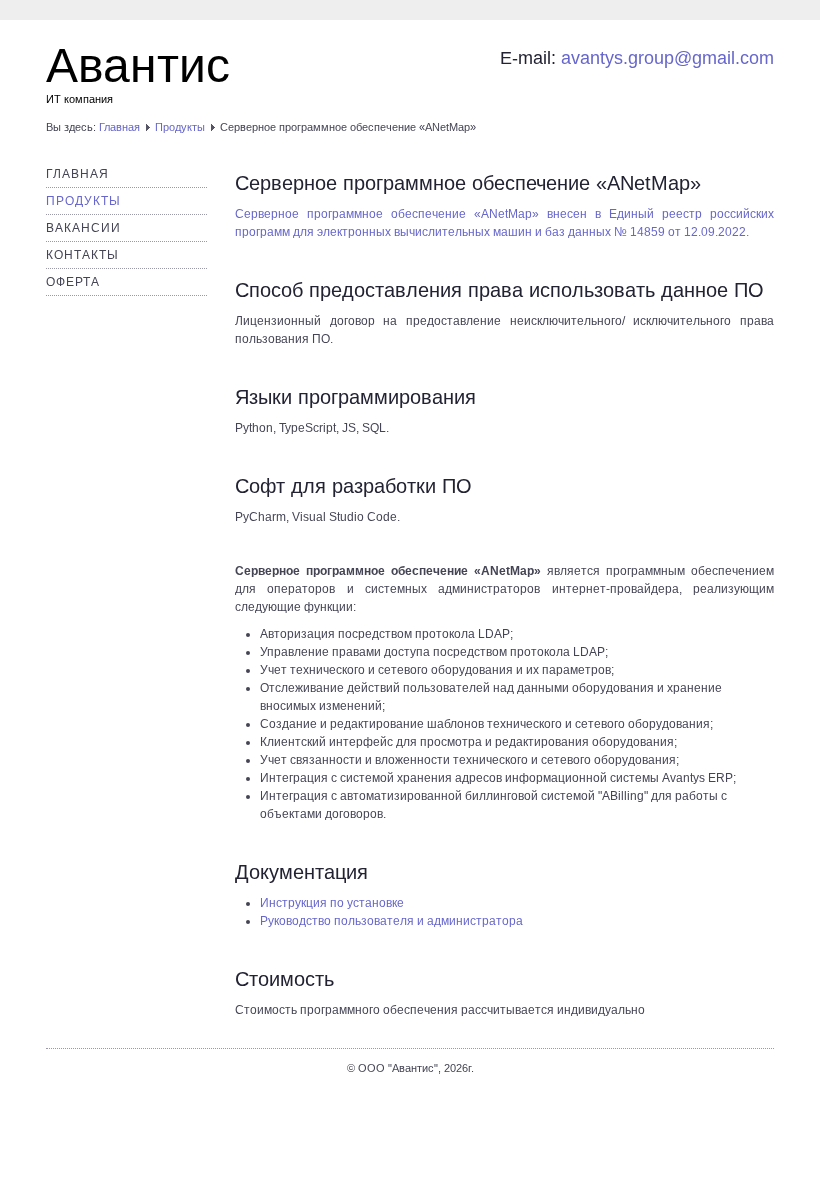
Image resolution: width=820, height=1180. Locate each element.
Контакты (82, 255)
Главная (119, 127)
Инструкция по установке (332, 903)
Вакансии (83, 228)
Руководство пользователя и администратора (391, 921)
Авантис (138, 65)
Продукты (180, 127)
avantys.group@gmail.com (667, 58)
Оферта (73, 282)
